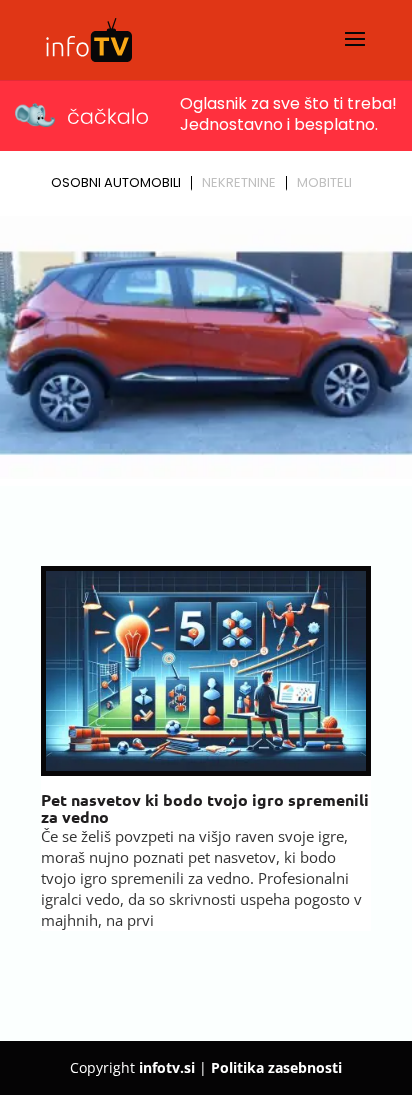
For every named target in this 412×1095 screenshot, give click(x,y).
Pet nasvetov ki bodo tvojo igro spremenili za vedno (205, 808)
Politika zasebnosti (276, 1067)
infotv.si (167, 1067)
